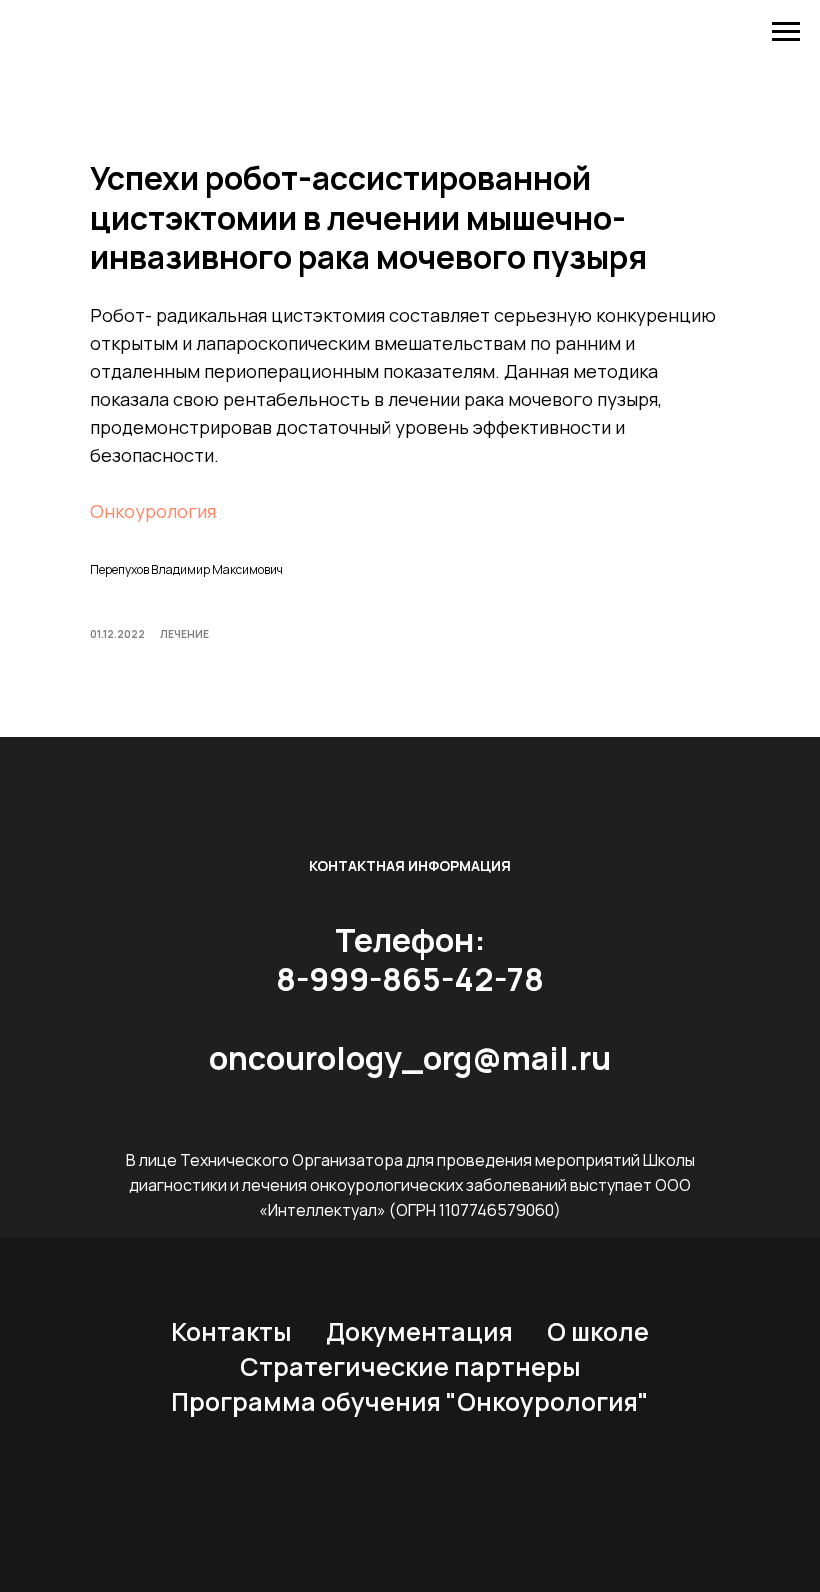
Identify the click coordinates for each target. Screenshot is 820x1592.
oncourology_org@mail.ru (410, 1058)
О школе (598, 1331)
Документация (419, 1331)
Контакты (231, 1331)
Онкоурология (153, 511)
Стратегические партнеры (410, 1366)
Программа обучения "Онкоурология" (410, 1401)
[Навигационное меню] (786, 32)
